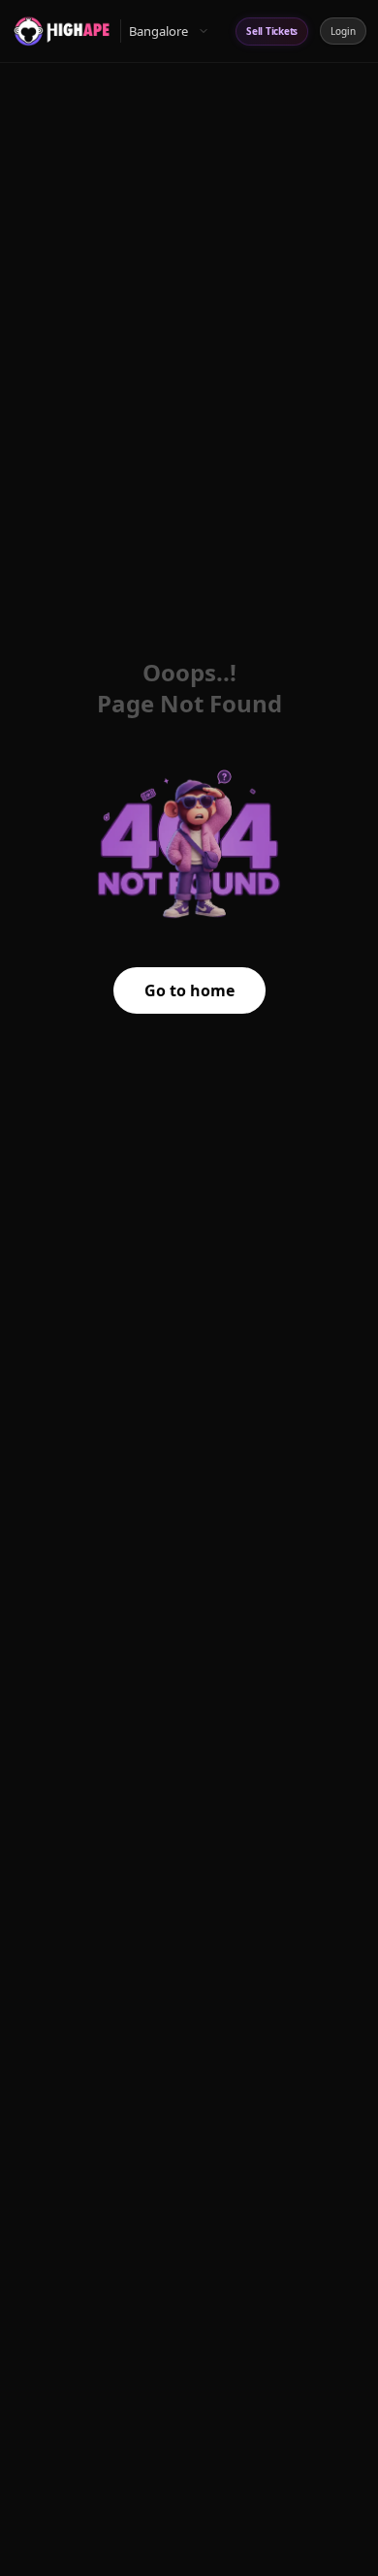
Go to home (189, 990)
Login (343, 31)
